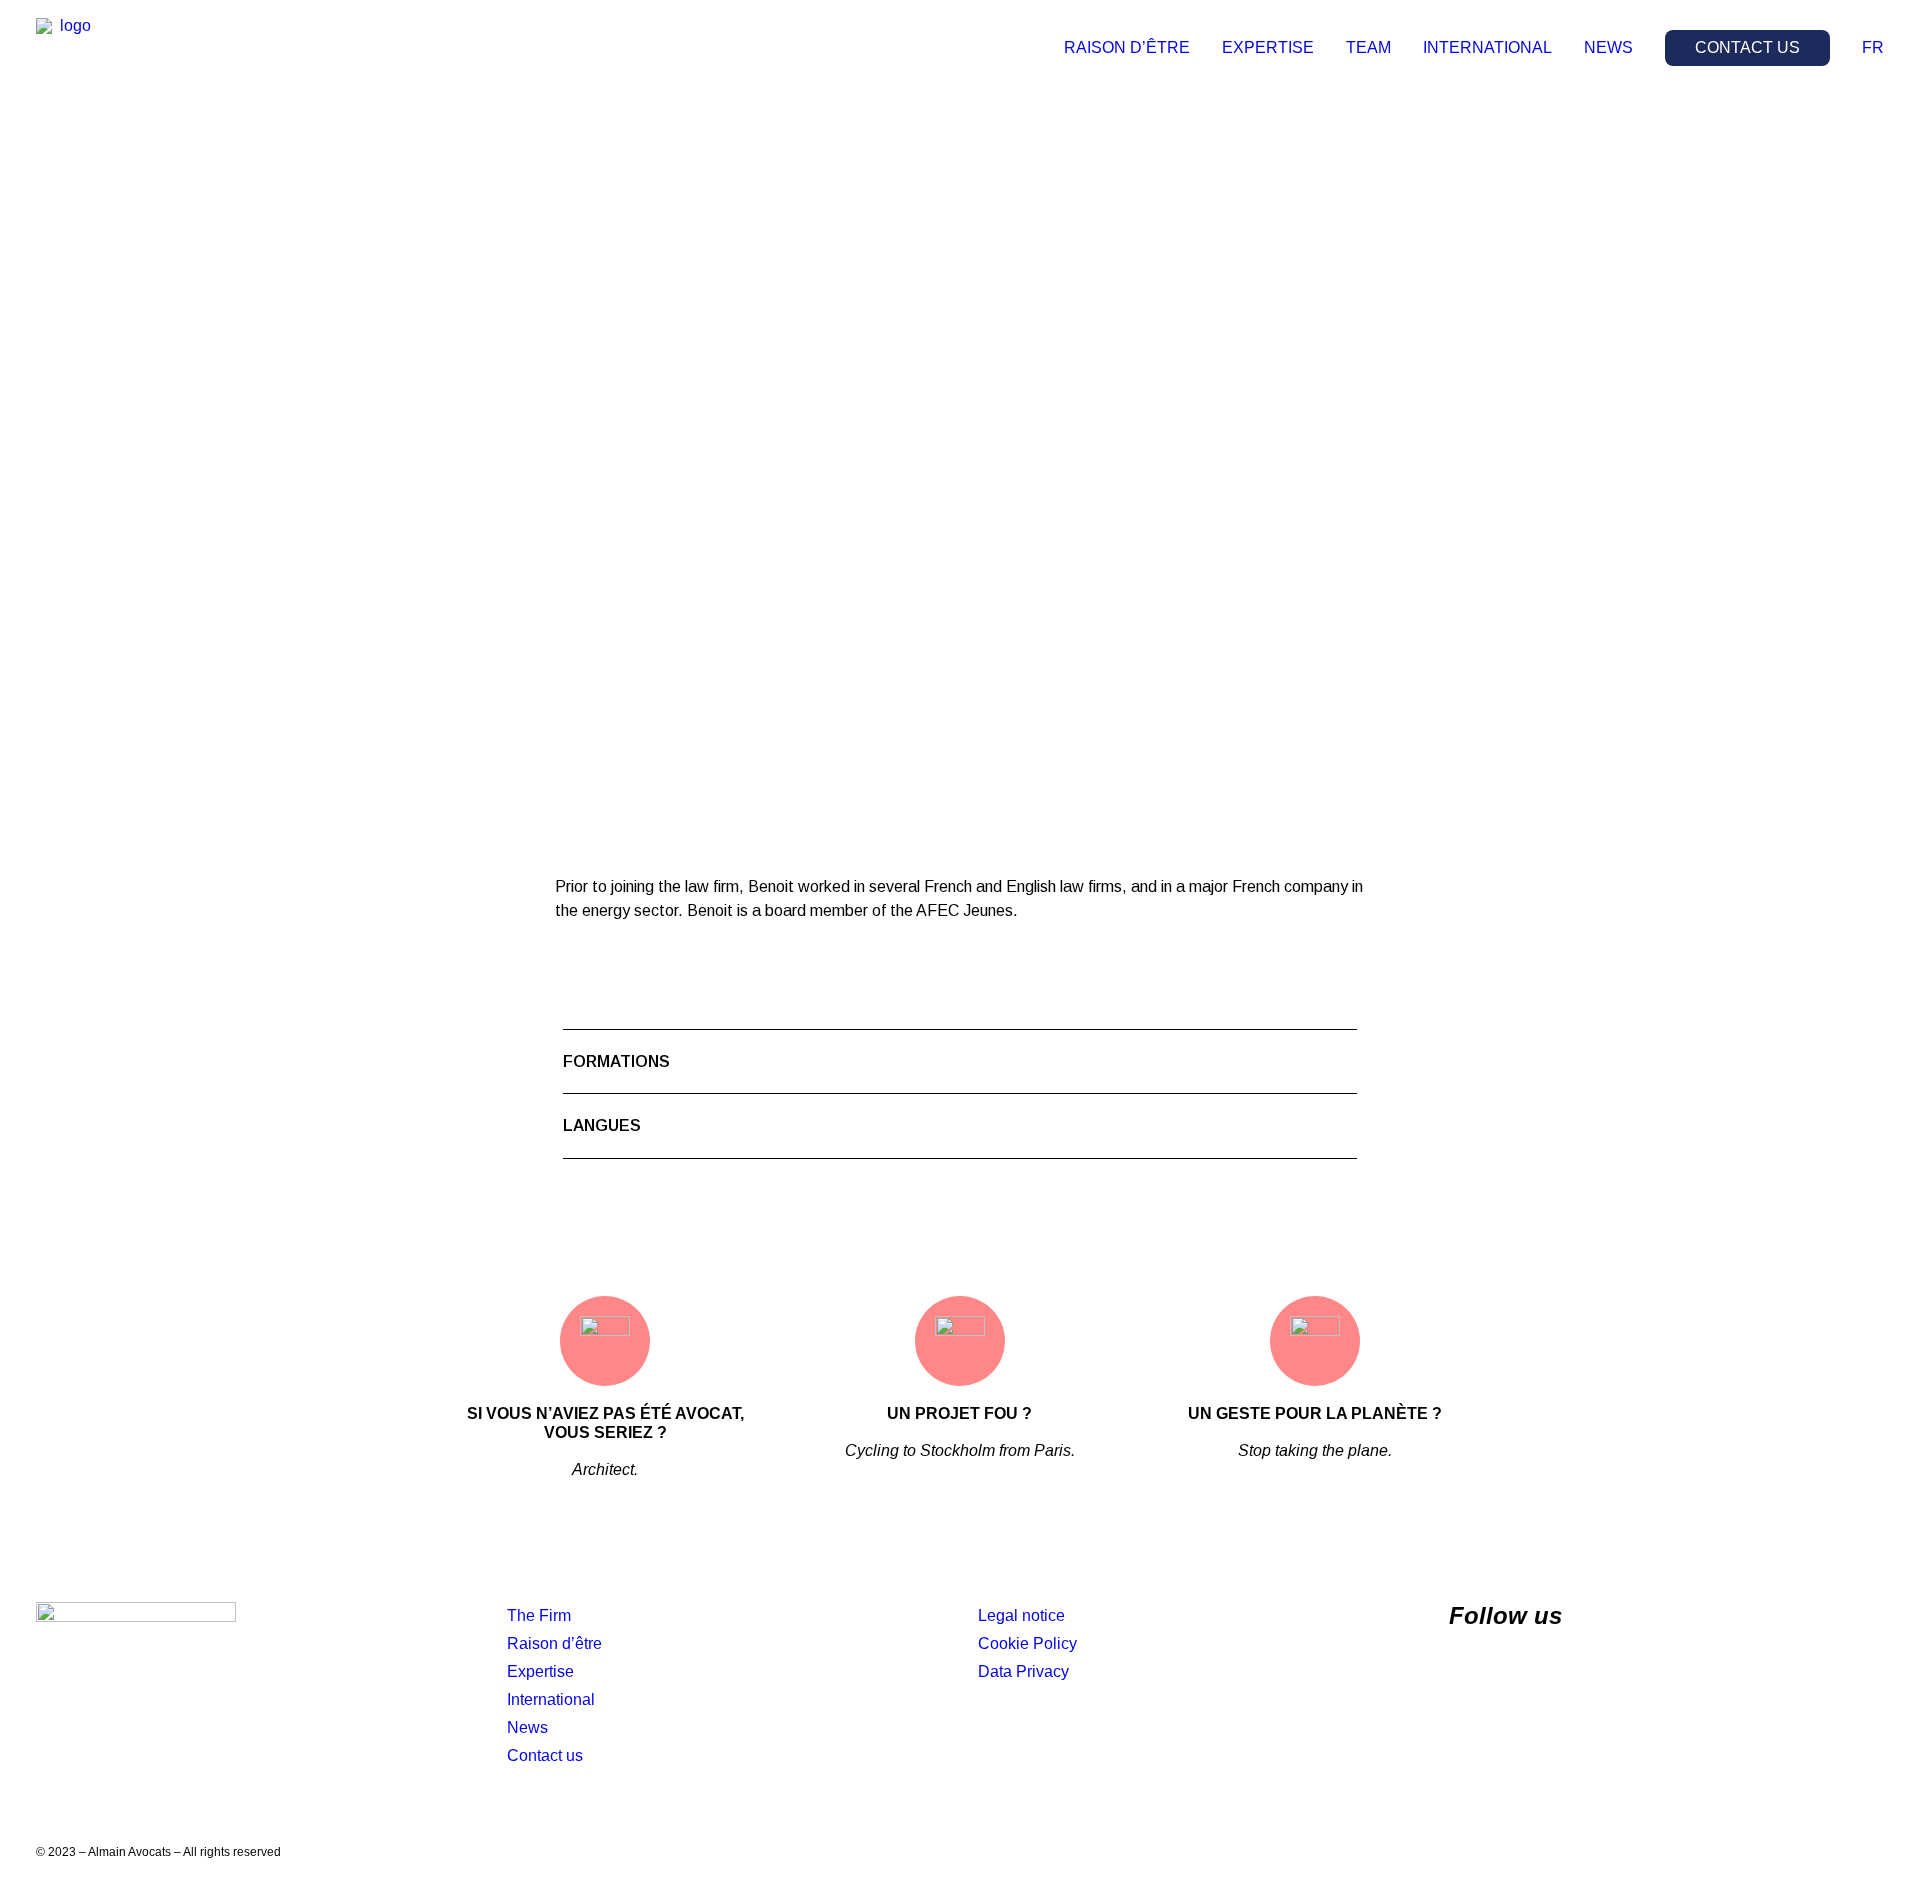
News (527, 1727)
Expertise (540, 1671)
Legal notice (1021, 1615)
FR (1873, 48)
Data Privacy (1023, 1671)
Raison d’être (554, 1643)
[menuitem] (1134, 48)
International (551, 1699)
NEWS (1608, 47)
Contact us (545, 1755)
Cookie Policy (1027, 1643)
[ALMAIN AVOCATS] (67, 48)
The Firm (539, 1615)
